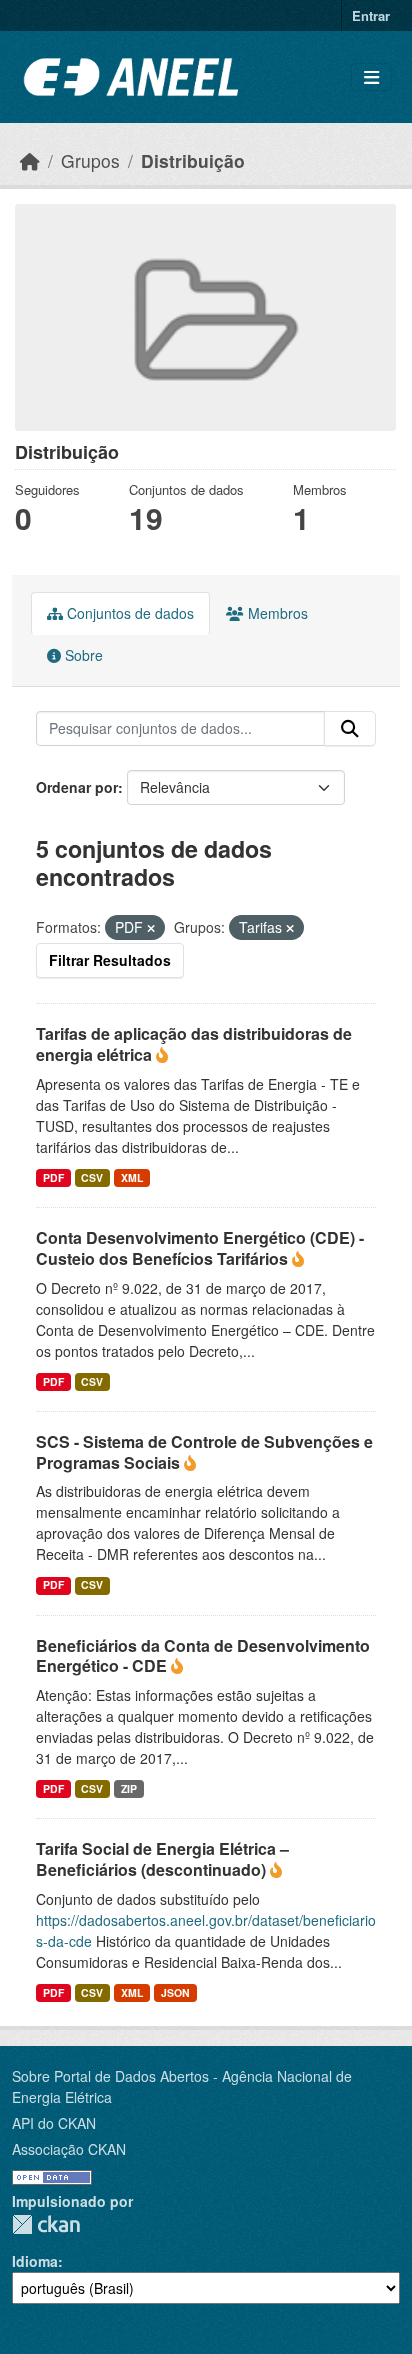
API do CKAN (54, 2123)
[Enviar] (350, 729)
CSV (92, 1177)
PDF (53, 1177)
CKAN (46, 2224)
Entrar (371, 15)
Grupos (90, 160)
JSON (175, 1992)
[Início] (30, 160)
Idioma (35, 2261)
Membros (276, 613)
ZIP (129, 1788)
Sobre (82, 655)
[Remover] (151, 928)
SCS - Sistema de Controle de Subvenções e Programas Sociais (204, 1452)
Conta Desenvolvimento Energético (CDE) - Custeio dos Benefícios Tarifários (200, 1248)
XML (132, 1177)
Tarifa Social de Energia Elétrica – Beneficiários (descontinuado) (162, 1859)
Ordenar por (77, 787)
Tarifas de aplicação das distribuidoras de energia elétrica (194, 1044)
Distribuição (193, 160)
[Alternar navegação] (371, 77)
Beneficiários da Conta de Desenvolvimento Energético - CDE (203, 1656)
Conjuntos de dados (128, 613)
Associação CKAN (69, 2149)
